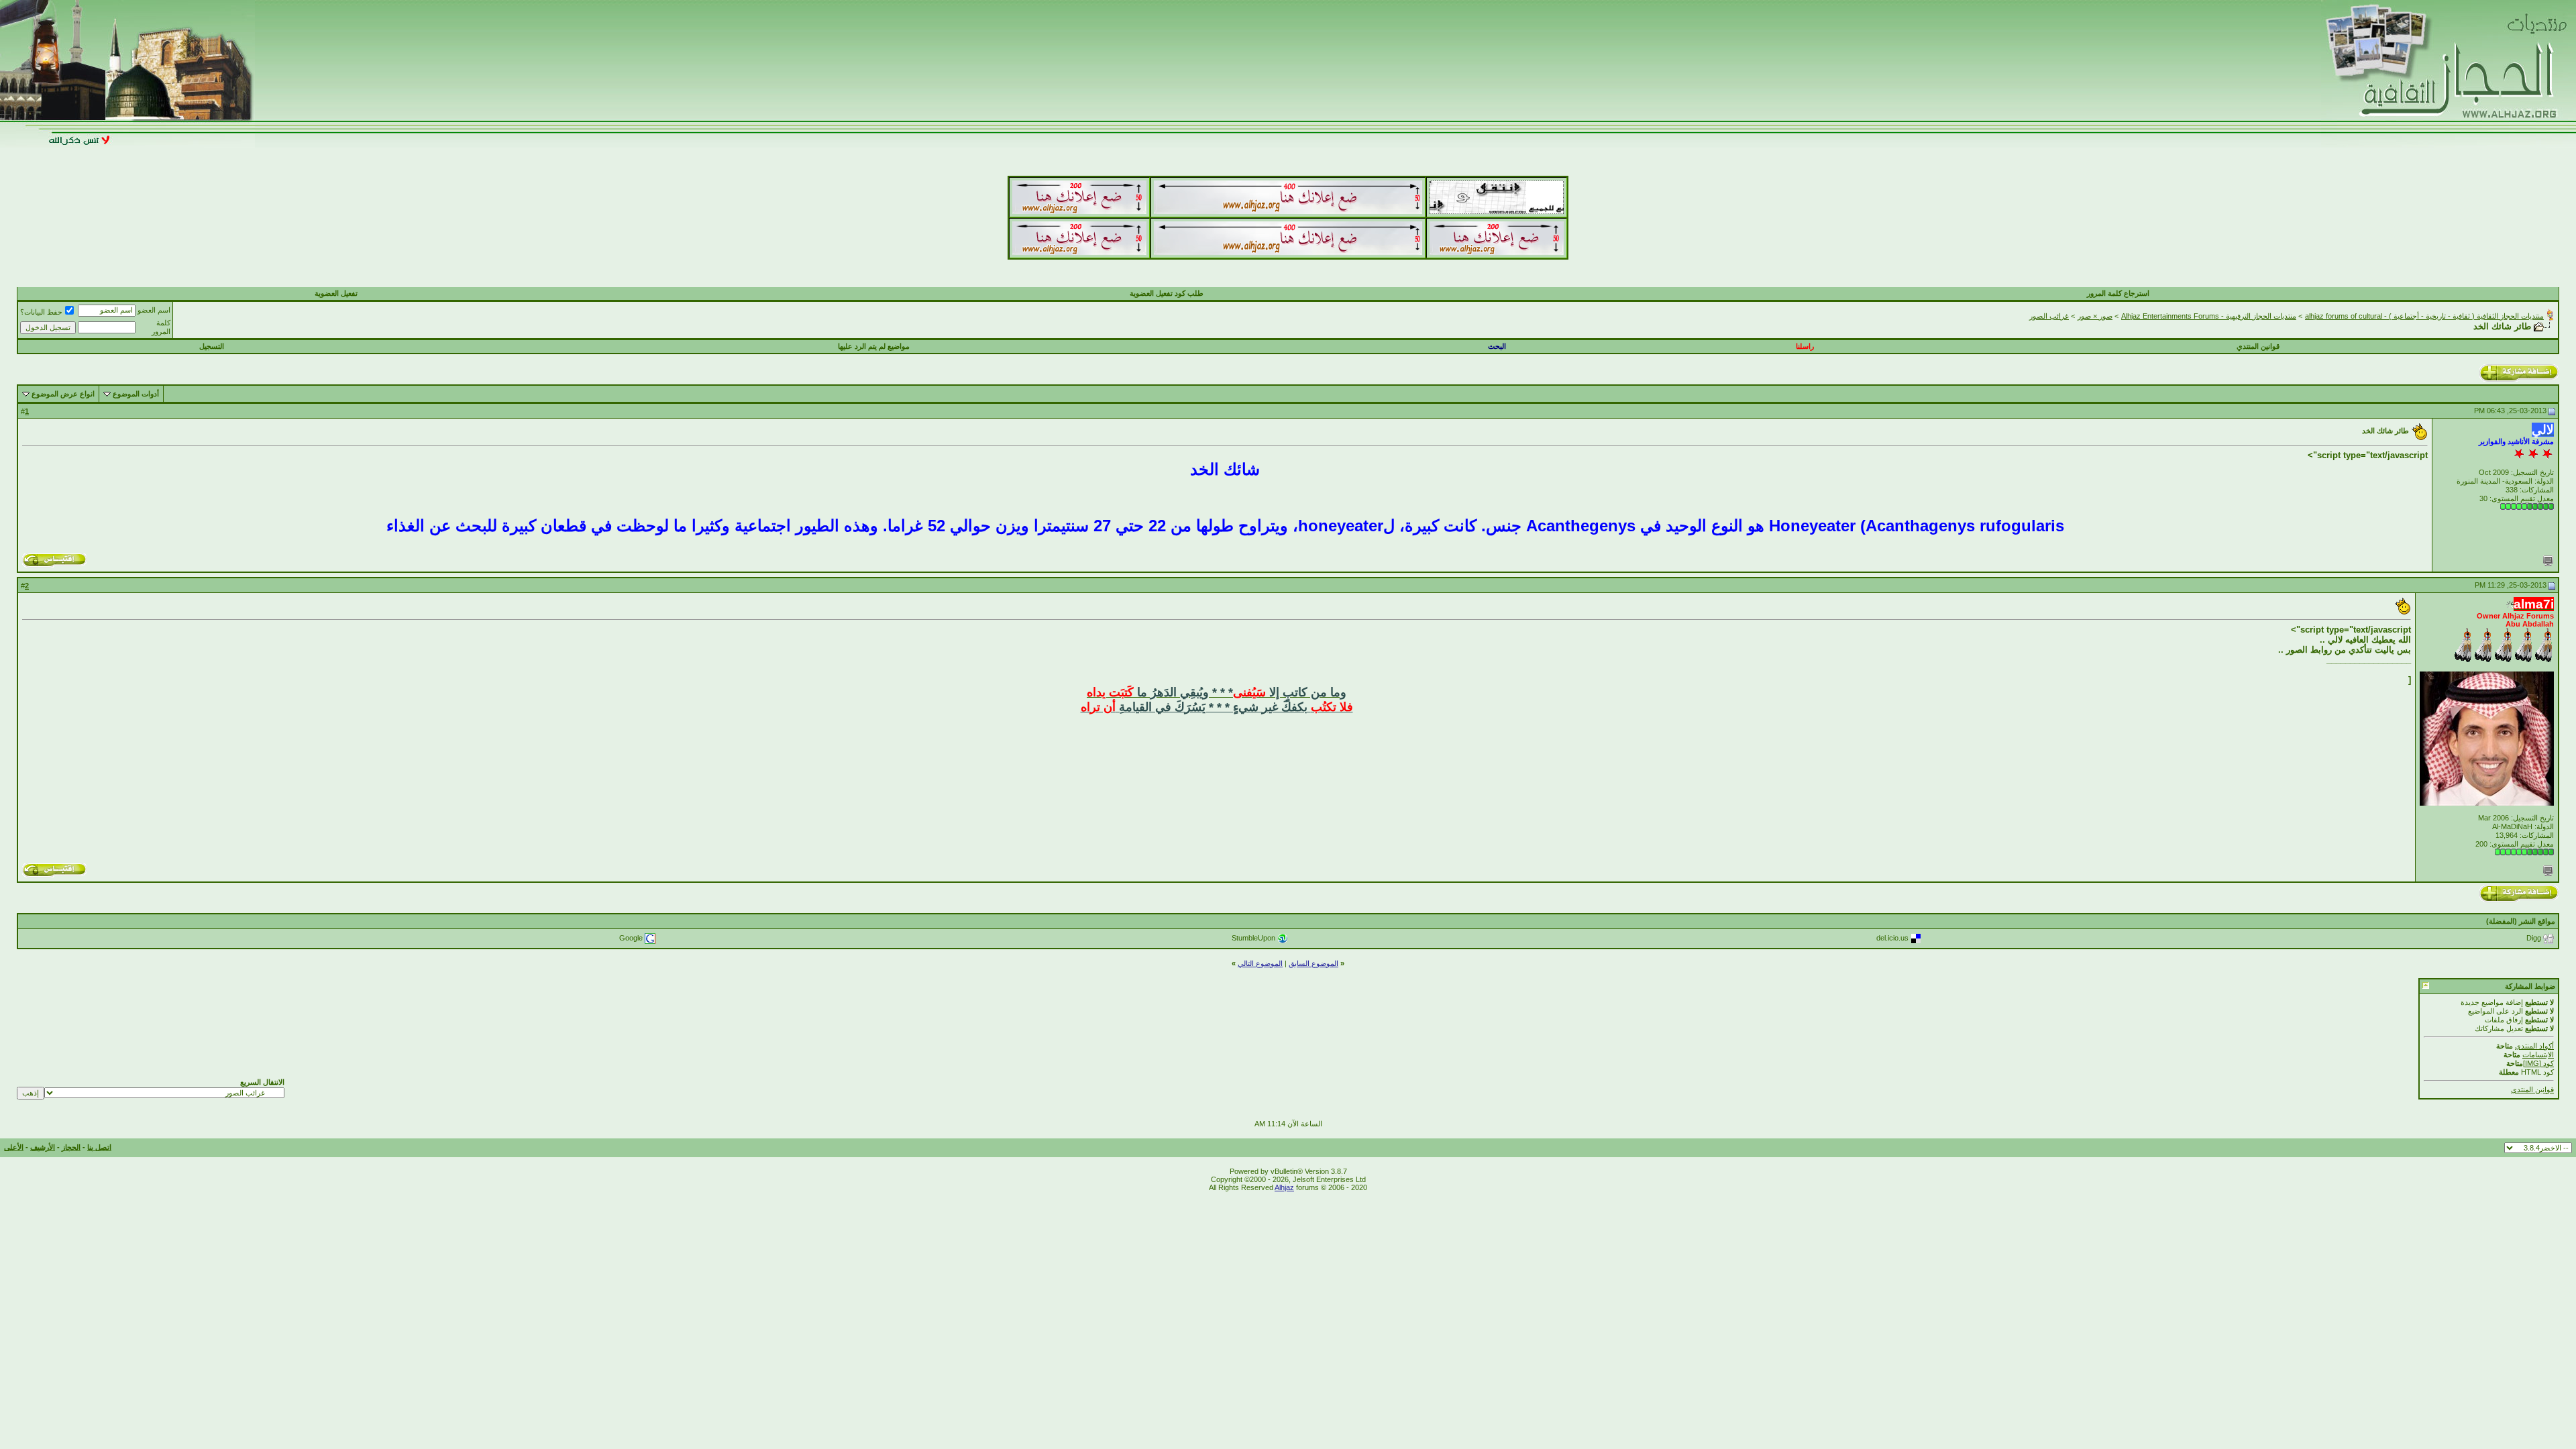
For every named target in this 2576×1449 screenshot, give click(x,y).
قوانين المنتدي (2258, 346)
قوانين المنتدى (2532, 1089)
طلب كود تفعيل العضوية (1167, 293)
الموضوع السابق (1313, 963)
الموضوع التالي (1260, 963)
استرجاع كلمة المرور (2118, 293)
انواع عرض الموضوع (63, 394)
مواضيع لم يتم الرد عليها (874, 346)
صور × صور (2095, 316)
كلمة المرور (161, 327)
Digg (2534, 938)
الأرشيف (43, 1147)
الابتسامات (2538, 1055)
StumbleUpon (1253, 938)
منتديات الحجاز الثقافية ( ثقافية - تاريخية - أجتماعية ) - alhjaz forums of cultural (2424, 316)
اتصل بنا (99, 1147)
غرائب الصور (2049, 316)
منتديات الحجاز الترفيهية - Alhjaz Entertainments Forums (2209, 316)
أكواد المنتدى (2534, 1046)
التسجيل (212, 346)
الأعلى (14, 1147)
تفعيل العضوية (336, 293)
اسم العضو (154, 310)
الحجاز (71, 1147)
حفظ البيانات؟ (41, 312)
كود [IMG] (2538, 1063)
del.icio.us (1892, 938)
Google (631, 938)
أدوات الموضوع (136, 394)
